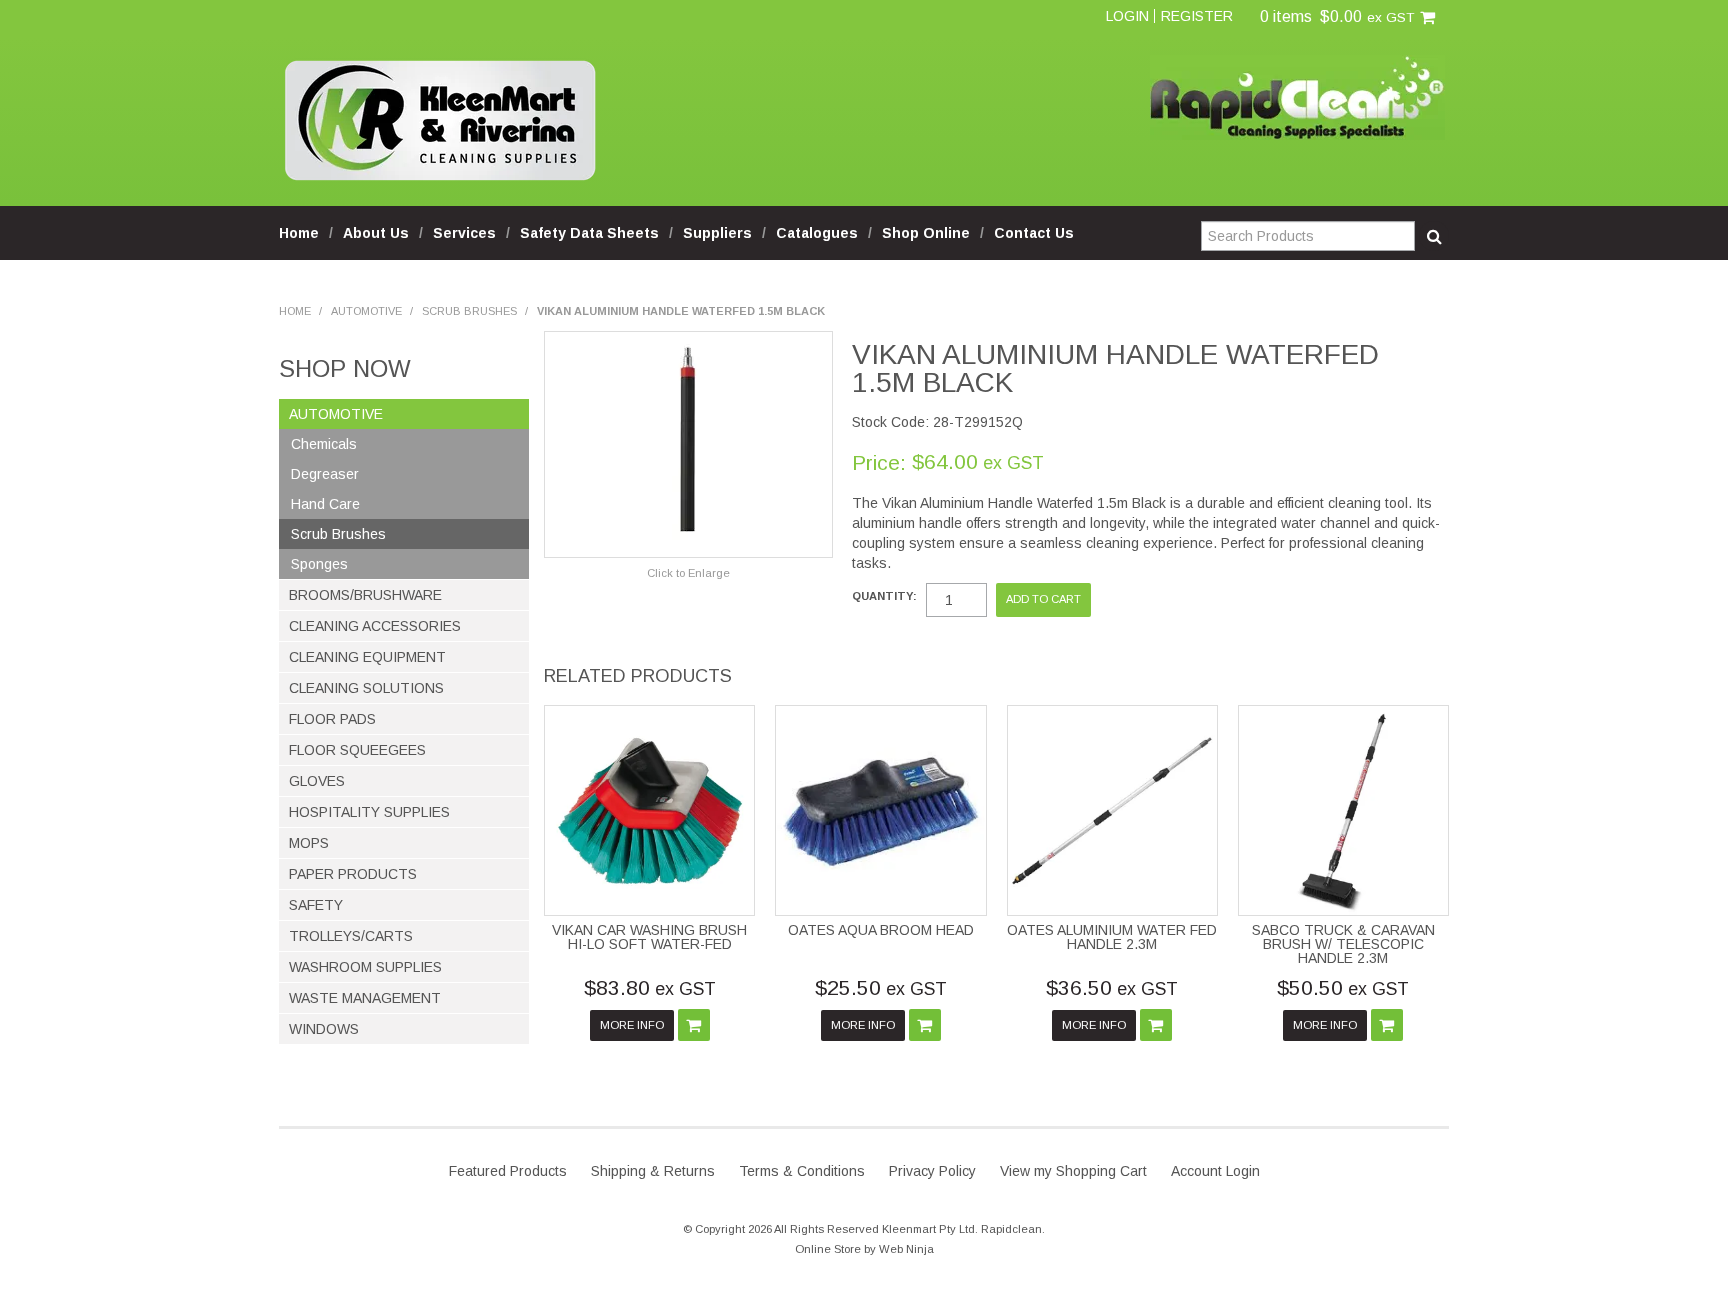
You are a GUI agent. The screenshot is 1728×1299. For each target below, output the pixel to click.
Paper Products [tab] (353, 874)
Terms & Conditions (802, 1171)
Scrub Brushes (469, 311)
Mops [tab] (309, 843)
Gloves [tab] (317, 781)
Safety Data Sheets (589, 233)
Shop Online (926, 233)
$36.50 (1112, 987)
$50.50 (1343, 987)
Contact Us (1034, 233)
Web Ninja (906, 1249)
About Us (376, 233)
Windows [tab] (324, 1029)
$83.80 (650, 987)
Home (299, 233)
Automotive (366, 311)
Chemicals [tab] (324, 444)
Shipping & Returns (653, 1171)
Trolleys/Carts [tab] (351, 936)
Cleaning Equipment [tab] (367, 657)
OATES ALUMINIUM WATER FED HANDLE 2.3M (1112, 937)
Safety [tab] (316, 905)
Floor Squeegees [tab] (357, 750)
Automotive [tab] (336, 414)
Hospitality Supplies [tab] (369, 812)
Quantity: (884, 596)
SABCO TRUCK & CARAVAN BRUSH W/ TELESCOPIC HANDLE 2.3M (1343, 944)
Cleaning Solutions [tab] (366, 688)
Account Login (1215, 1171)
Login (1127, 16)
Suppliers (717, 233)
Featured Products (508, 1171)
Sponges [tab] (319, 564)
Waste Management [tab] (365, 998)
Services (464, 233)
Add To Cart (694, 1025)
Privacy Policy (932, 1171)
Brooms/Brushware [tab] (365, 595)
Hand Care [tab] (325, 504)
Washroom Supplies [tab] (365, 967)
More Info (632, 1025)
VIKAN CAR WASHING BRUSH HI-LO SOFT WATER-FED (649, 937)
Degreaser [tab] (325, 474)
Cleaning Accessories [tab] (375, 626)
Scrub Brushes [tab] (338, 534)
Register (1197, 16)
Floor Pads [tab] (332, 719)
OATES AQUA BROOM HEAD (881, 930)
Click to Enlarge (688, 573)
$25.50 (881, 987)
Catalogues (817, 233)
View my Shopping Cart (1073, 1171)
